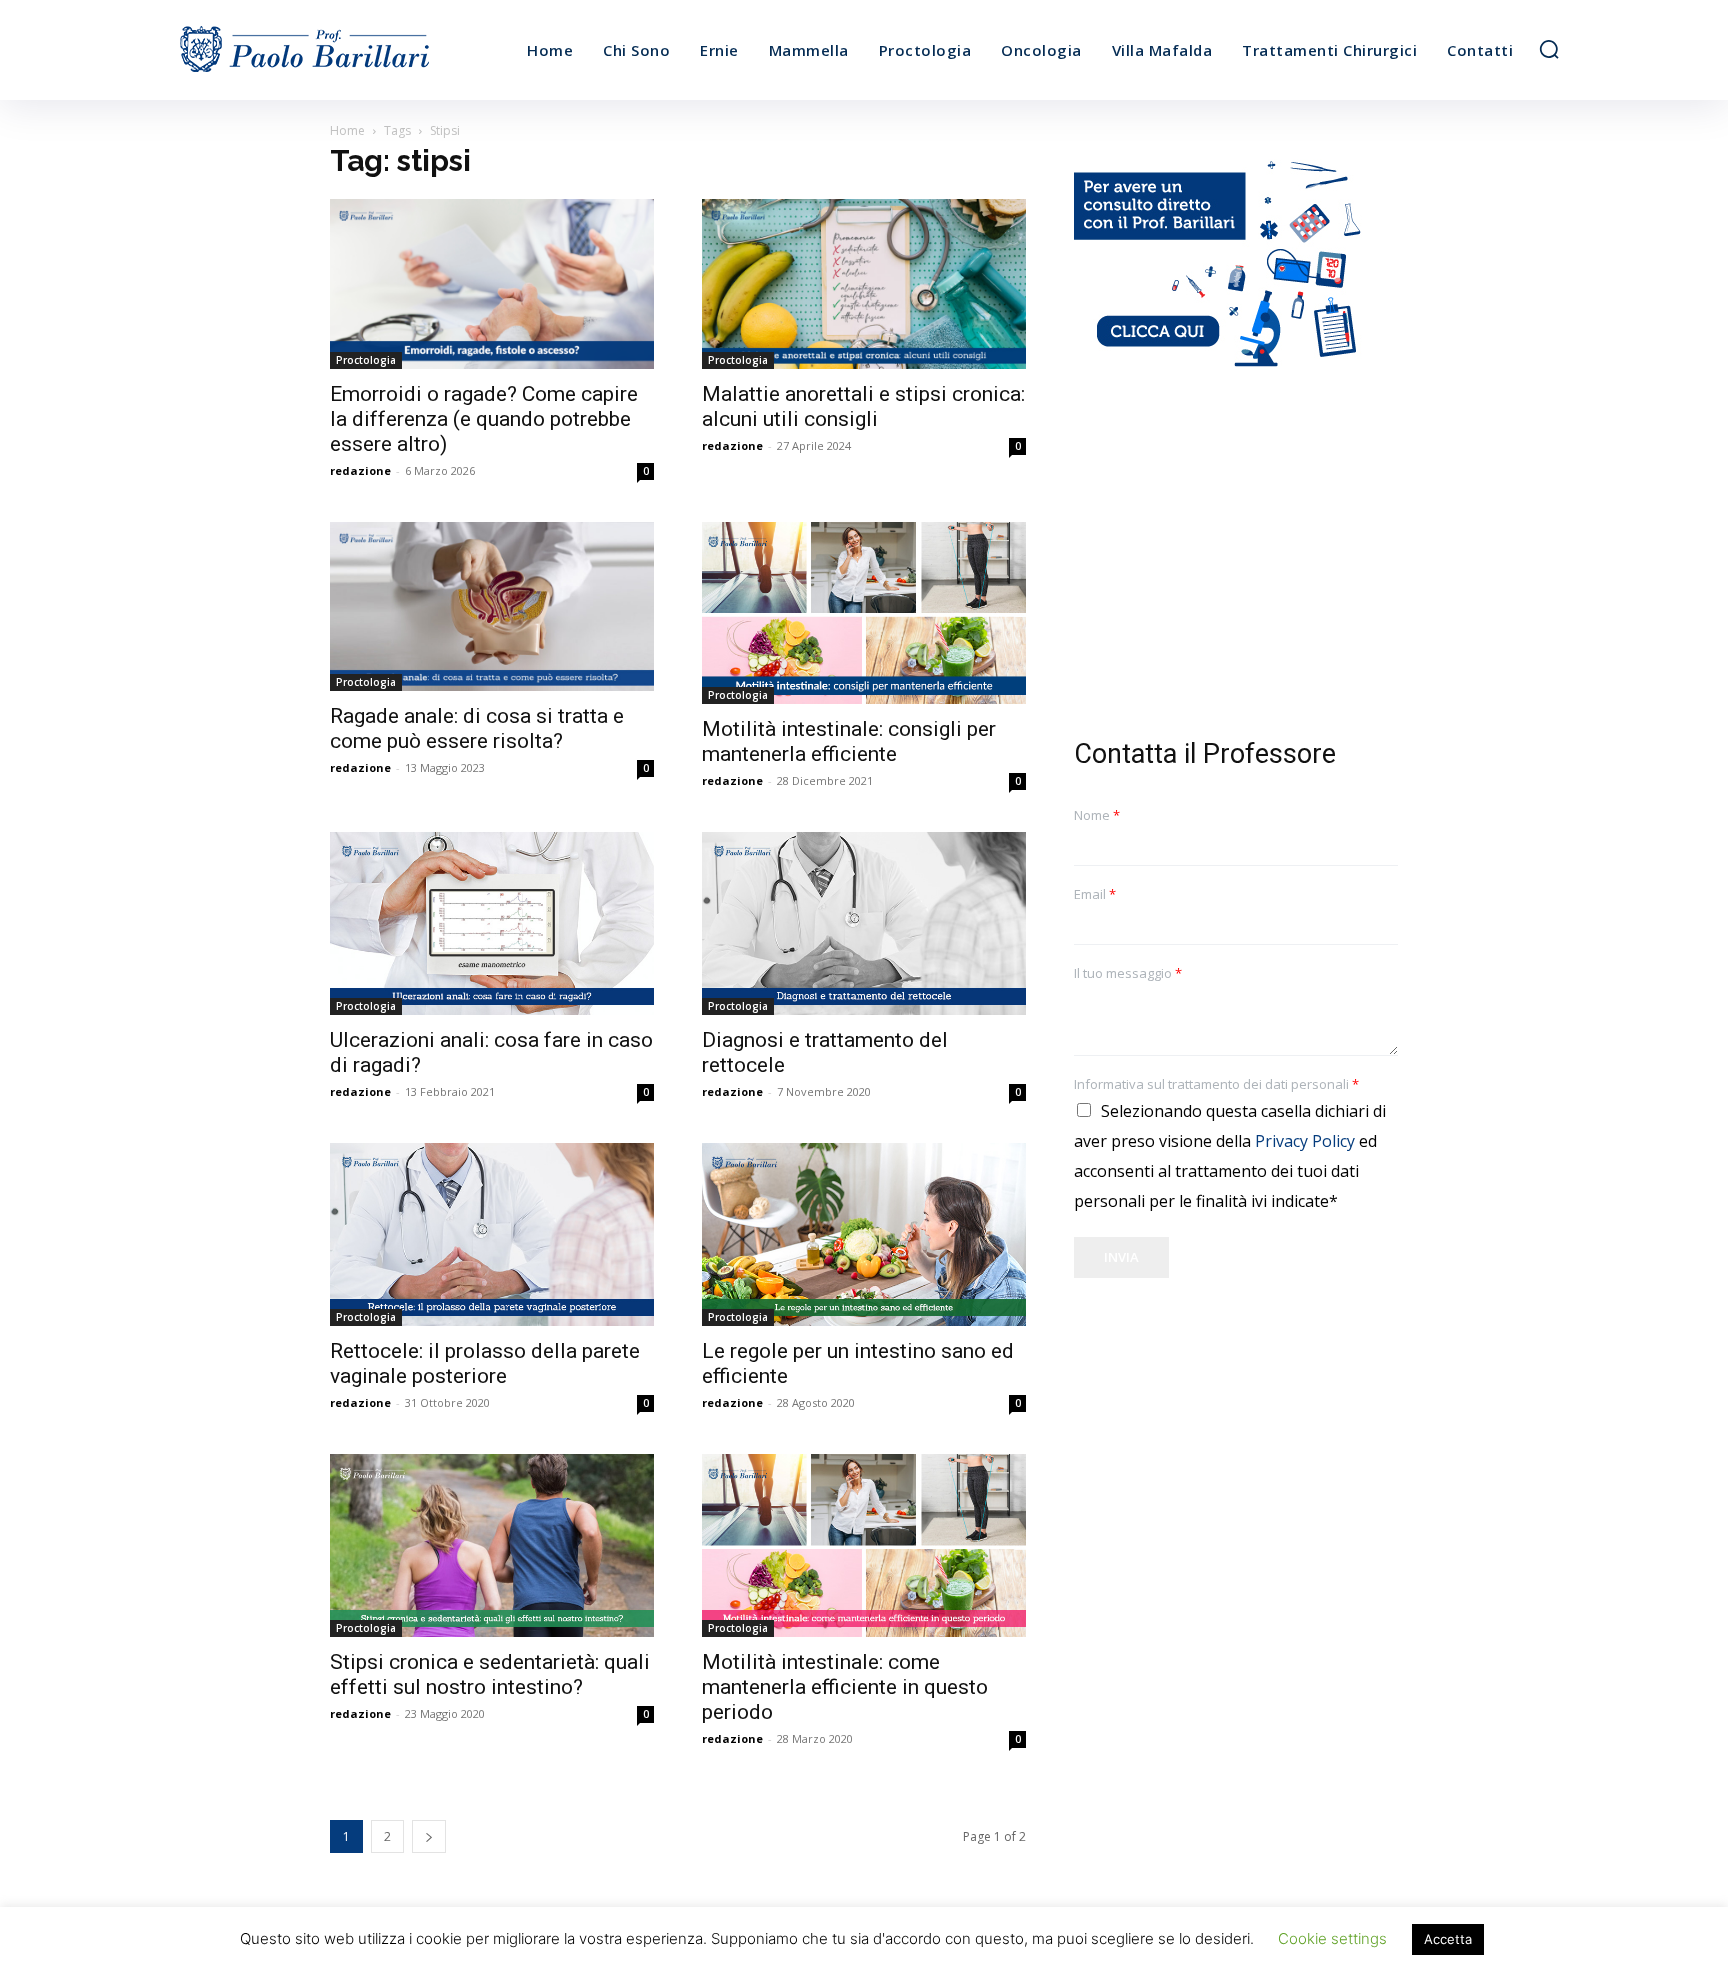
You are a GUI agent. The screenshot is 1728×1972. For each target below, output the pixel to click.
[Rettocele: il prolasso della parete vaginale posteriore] (492, 1234)
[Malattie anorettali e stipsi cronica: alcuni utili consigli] (864, 284)
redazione (360, 470)
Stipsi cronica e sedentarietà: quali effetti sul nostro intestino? (490, 1674)
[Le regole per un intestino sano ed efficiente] (864, 1234)
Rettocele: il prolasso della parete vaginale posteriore (485, 1363)
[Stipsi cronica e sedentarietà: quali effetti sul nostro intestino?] (492, 1545)
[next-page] (429, 1836)
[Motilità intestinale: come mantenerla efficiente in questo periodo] (864, 1545)
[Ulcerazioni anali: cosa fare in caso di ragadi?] (492, 923)
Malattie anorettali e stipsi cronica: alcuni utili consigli (863, 406)
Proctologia (366, 360)
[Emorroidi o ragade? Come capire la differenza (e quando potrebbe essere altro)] (492, 284)
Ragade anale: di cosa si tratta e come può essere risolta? (477, 728)
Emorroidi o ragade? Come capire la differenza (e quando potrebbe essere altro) (484, 419)
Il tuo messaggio (1128, 973)
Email (1095, 894)
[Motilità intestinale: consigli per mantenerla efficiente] (864, 613)
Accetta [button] (1448, 1939)
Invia (1121, 1257)
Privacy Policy (1305, 1141)
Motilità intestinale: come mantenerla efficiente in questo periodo (845, 1687)
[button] (1549, 49)
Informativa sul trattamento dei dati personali (1216, 1084)
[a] (342, 50)
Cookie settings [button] (1332, 1938)
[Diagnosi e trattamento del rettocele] (864, 923)
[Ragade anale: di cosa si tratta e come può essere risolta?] (492, 607)
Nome (1097, 815)
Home (347, 130)
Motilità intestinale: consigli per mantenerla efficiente (849, 741)
